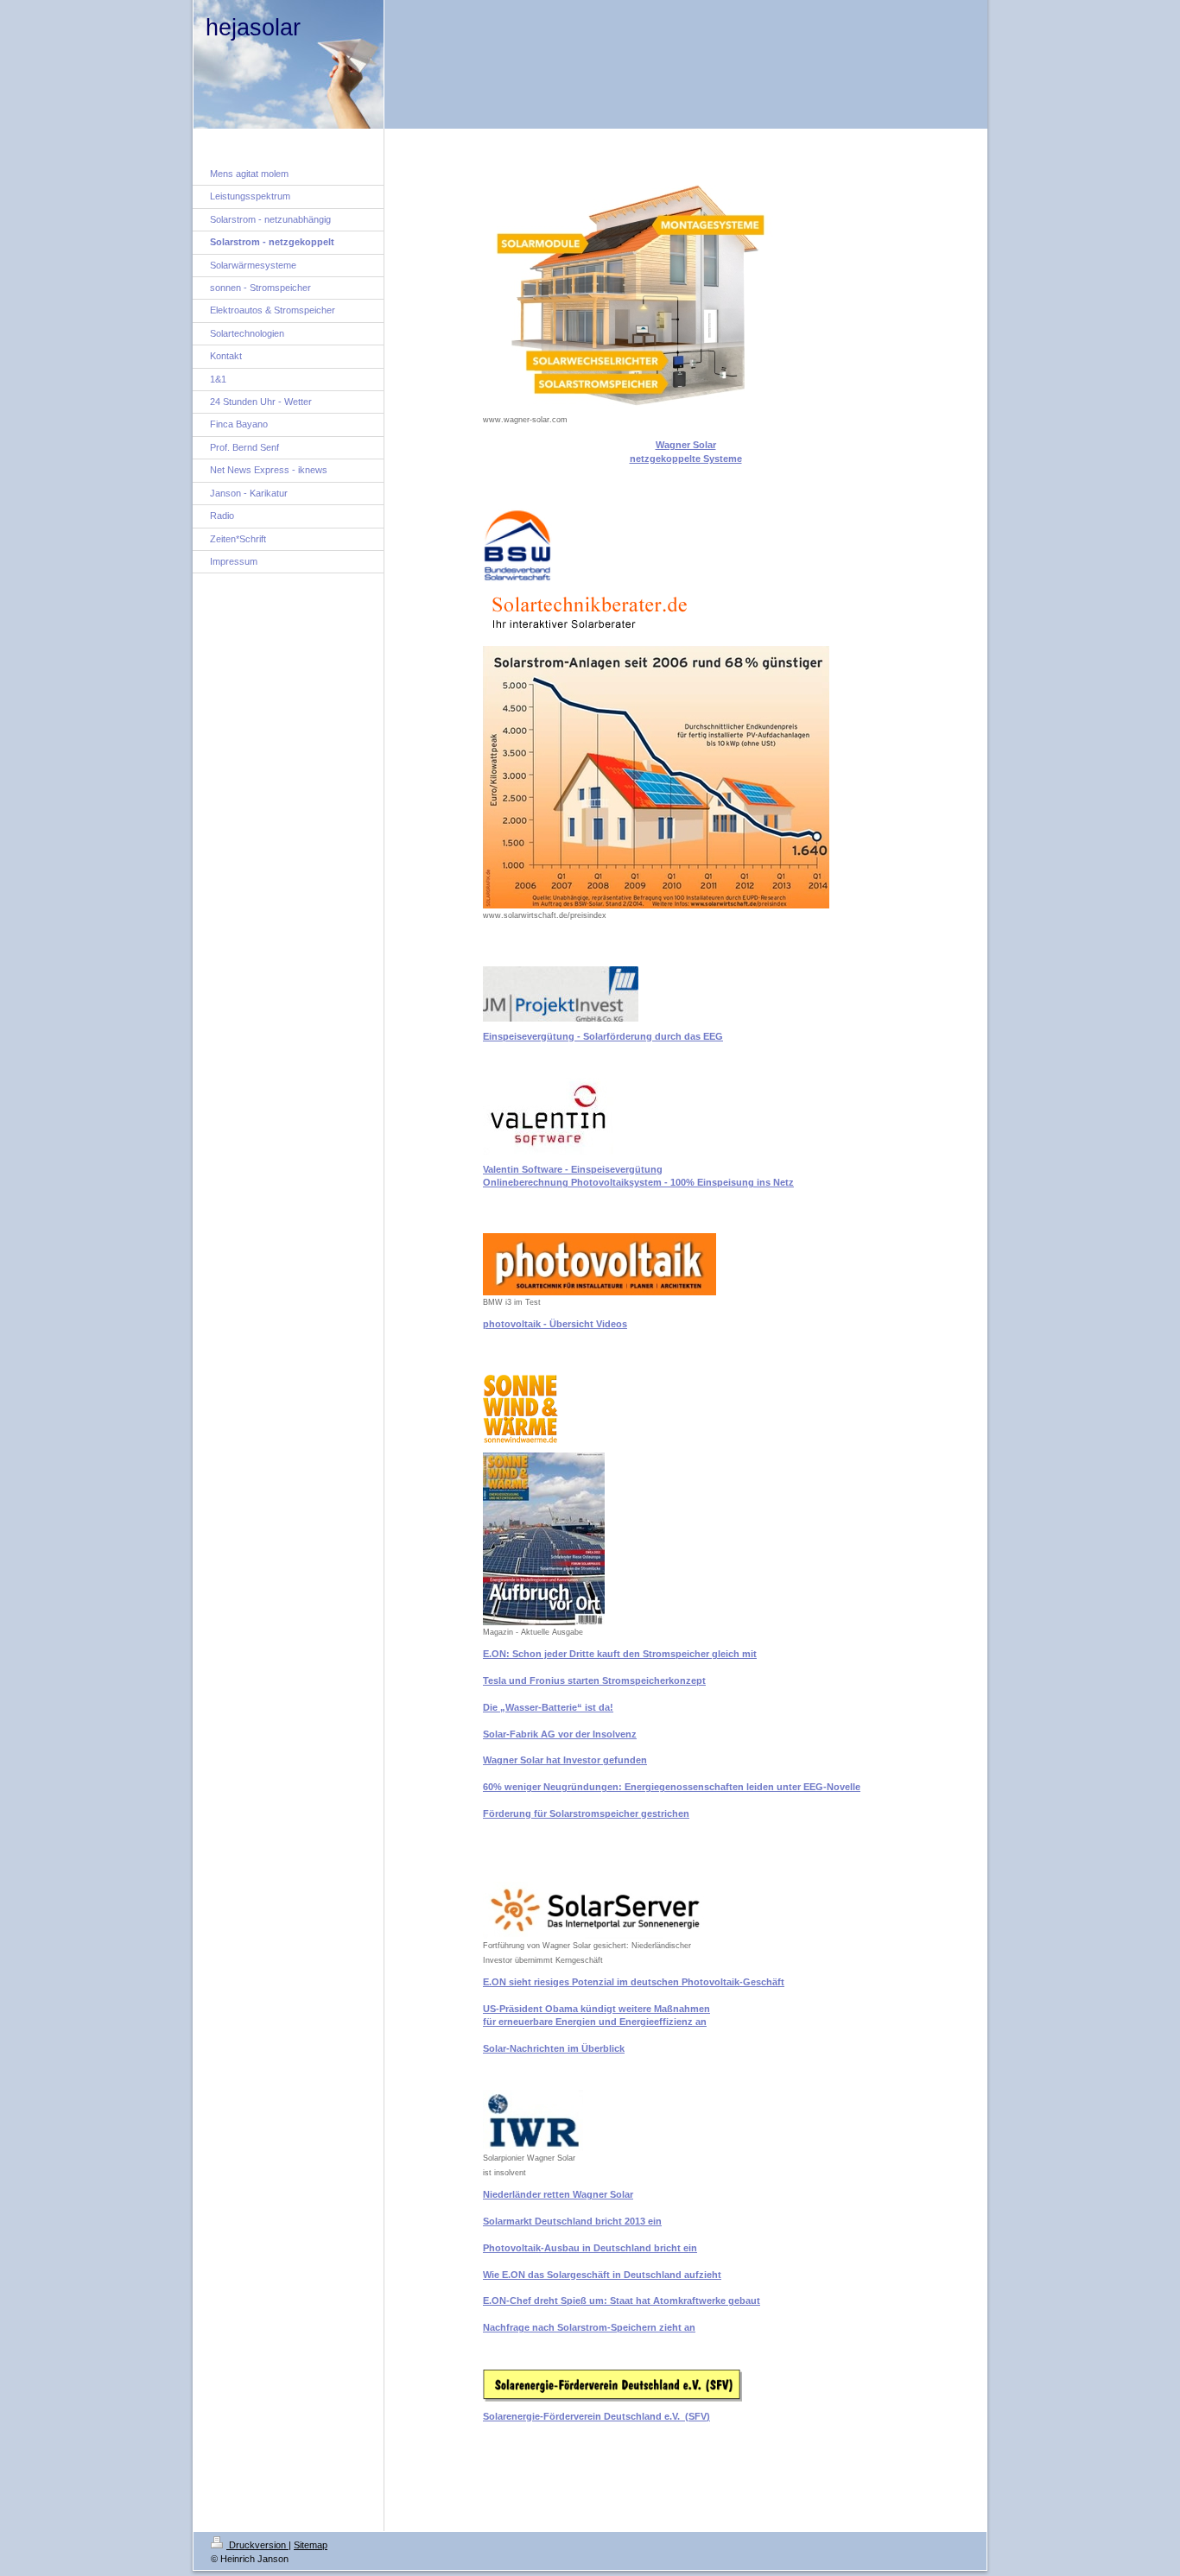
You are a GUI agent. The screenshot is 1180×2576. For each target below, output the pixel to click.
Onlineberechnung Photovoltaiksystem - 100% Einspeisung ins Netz (638, 1182)
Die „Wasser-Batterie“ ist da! (548, 1707)
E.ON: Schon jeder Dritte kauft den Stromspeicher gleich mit (620, 1654)
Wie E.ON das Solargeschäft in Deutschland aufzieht (602, 2275)
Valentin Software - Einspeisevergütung (573, 1169)
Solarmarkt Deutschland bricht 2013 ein (572, 2221)
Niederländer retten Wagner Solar (558, 2194)
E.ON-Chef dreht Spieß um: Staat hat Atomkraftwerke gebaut (622, 2301)
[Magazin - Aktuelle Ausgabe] (544, 1539)
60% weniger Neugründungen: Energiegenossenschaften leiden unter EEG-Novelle (672, 1787)
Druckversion (257, 2545)
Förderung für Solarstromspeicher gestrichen (586, 1813)
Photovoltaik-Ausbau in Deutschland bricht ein (590, 2248)
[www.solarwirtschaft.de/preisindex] (656, 777)
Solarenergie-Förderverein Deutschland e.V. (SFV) (596, 2416)
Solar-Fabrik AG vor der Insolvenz (560, 1734)
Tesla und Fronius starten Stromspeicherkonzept (594, 1680)
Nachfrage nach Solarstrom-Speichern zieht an (589, 2327)
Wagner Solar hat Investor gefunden (565, 1760)
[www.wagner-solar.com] (665, 292)
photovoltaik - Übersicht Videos (555, 1324)
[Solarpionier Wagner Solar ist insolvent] (533, 2120)
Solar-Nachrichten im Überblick (554, 2048)
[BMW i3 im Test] (600, 1264)
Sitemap (311, 2545)
